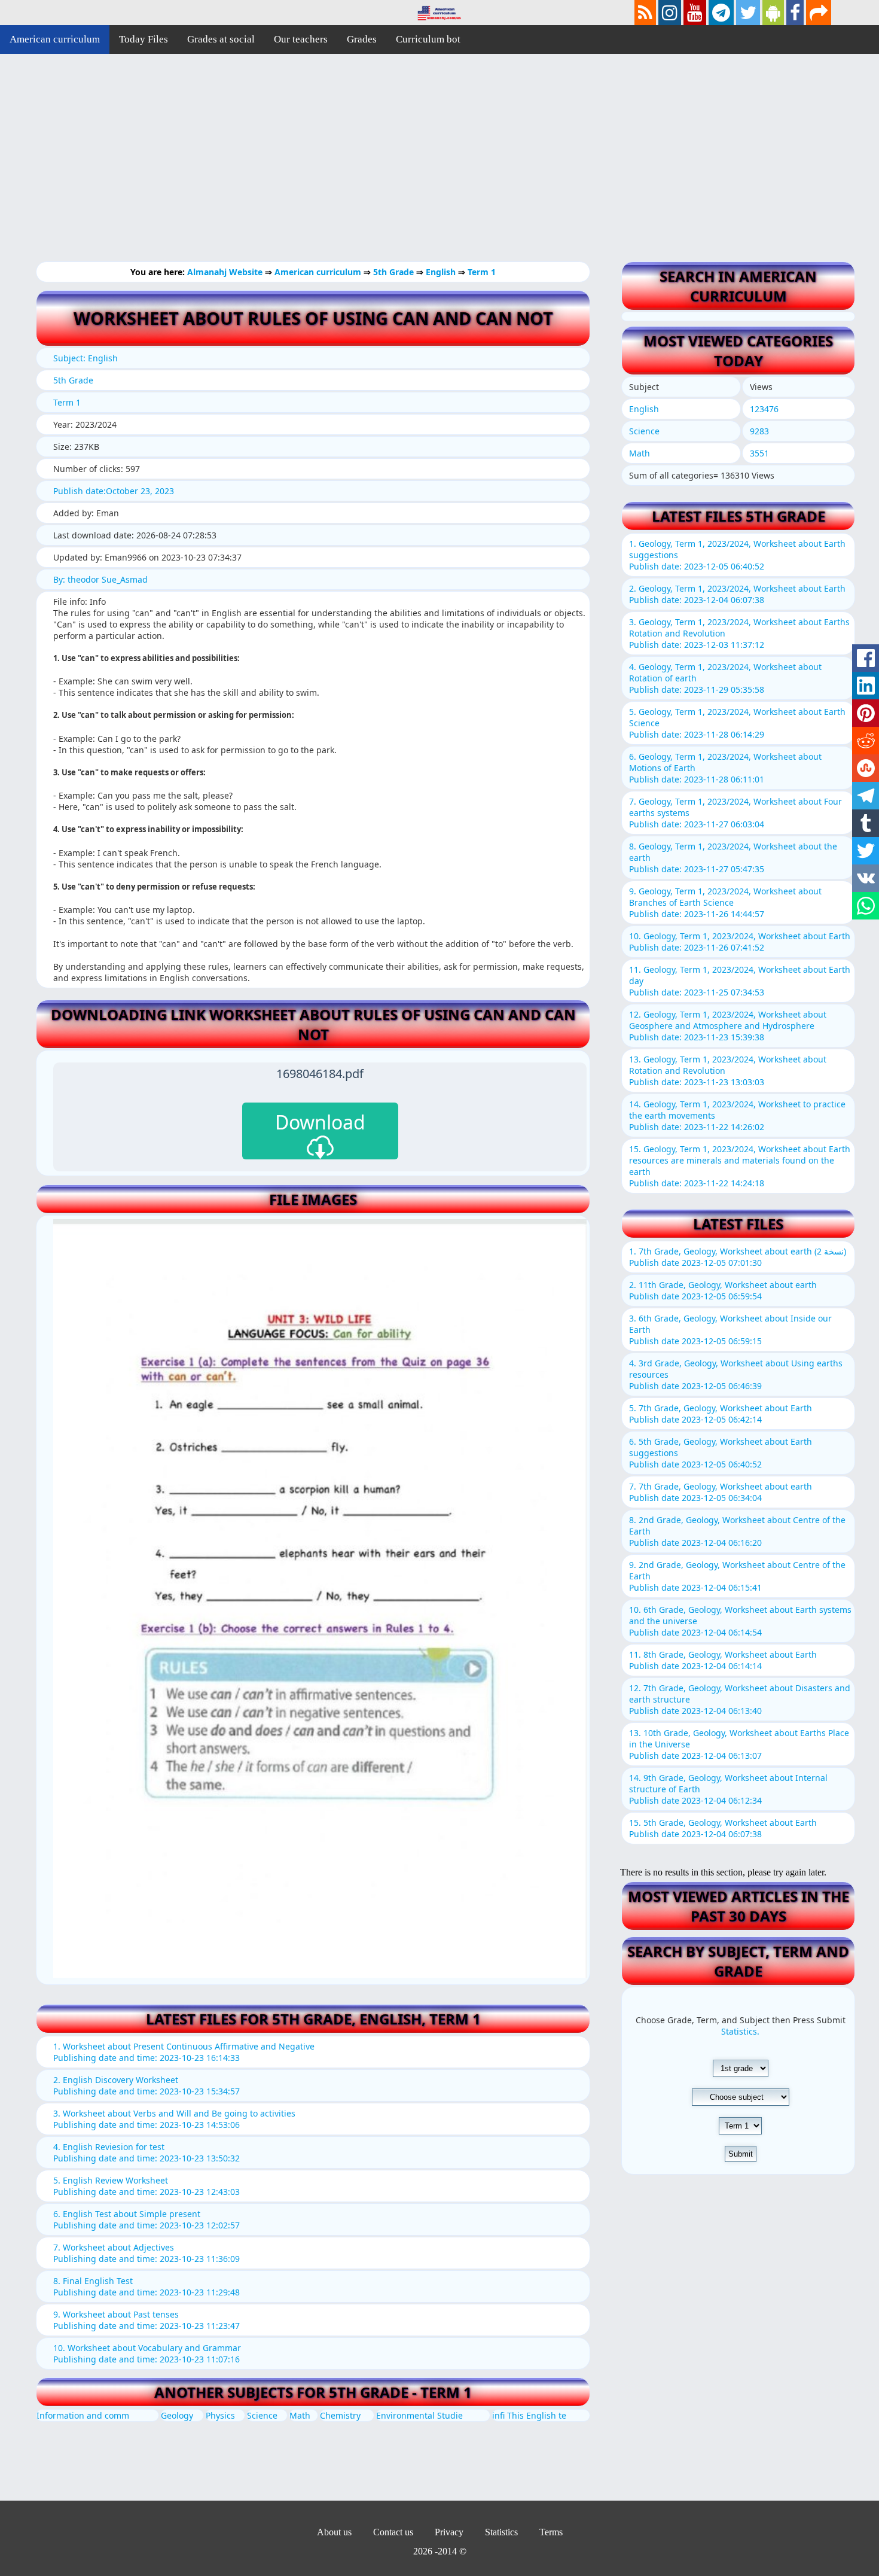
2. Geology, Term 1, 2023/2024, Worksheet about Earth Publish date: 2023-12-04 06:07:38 (737, 594)
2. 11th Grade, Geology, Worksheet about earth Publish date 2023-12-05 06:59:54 (723, 1290)
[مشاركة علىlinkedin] (866, 686)
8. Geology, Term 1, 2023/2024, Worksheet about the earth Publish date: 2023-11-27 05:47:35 (733, 858)
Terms (551, 2532)
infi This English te (529, 2415)
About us (334, 2532)
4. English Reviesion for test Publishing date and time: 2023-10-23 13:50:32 (146, 2152)
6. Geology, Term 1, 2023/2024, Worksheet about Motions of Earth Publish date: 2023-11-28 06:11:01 (725, 768)
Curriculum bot (428, 39)
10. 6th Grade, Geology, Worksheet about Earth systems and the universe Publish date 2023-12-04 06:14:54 (740, 1621)
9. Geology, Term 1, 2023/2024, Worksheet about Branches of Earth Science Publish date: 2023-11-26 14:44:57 (725, 902)
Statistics (501, 2532)
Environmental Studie (419, 2415)
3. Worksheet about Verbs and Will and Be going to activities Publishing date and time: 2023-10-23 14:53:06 (174, 2119)
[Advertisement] (359, 168)
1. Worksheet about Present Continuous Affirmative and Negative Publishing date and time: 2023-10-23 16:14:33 (184, 2052)
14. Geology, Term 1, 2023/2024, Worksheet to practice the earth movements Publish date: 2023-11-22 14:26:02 (737, 1115)
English (442, 272)
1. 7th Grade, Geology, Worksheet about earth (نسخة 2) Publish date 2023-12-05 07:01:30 (738, 1257)
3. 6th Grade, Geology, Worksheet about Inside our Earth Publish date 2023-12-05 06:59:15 (730, 1330)
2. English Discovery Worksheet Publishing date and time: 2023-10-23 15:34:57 (146, 2085)
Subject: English (86, 358)
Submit (741, 2154)
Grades (362, 39)
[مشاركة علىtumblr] (866, 823)
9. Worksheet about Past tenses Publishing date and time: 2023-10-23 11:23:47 (146, 2320)
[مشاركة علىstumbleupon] (866, 768)
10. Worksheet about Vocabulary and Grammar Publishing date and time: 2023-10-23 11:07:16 (147, 2353)
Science (262, 2415)
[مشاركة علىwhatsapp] (866, 906)
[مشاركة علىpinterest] (866, 713)
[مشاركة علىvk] (866, 878)
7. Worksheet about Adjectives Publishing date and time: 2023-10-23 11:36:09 (146, 2253)
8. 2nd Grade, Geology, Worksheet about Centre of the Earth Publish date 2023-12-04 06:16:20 (737, 1531)
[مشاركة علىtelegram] (866, 796)
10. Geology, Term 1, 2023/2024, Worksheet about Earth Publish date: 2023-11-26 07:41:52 (740, 942)
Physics (220, 2415)
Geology (177, 2415)
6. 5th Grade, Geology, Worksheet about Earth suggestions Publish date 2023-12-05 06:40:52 (721, 1453)
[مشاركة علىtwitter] (866, 851)
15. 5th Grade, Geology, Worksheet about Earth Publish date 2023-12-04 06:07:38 (723, 1828)
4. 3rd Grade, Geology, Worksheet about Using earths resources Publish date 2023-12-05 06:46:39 (736, 1374)
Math (300, 2415)
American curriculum (55, 39)
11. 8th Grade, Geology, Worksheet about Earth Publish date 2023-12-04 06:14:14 (723, 1660)
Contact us (393, 2532)
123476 (764, 409)
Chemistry (340, 2415)
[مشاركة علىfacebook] (866, 658)
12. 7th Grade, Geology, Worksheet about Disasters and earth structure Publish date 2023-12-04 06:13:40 (740, 1699)
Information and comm (83, 2415)
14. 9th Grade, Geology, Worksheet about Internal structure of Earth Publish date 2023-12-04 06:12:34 (728, 1789)
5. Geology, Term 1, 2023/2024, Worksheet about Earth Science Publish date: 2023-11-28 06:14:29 (737, 723)
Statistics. (740, 2031)
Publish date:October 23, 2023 (114, 491)
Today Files (144, 39)
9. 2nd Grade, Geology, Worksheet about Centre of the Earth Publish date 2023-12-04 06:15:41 (737, 1576)
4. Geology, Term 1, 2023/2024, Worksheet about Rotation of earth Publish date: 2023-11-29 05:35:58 (725, 678)
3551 (759, 453)
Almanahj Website (226, 272)
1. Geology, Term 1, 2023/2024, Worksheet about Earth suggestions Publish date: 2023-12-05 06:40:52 (737, 555)
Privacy (449, 2532)
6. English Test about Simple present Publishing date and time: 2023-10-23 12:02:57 (146, 2219)
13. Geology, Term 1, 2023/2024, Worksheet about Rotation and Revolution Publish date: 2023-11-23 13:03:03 (728, 1071)
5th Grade (395, 272)
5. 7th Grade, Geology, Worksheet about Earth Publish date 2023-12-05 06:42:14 (721, 1414)
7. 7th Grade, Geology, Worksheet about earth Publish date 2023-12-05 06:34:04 (721, 1492)
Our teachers (301, 39)
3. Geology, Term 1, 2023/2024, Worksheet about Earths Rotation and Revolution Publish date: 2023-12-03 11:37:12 (739, 633)
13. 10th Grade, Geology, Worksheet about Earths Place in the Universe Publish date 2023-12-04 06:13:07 (739, 1744)
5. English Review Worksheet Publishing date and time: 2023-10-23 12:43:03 (146, 2186)
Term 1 (482, 272)
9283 (759, 431)
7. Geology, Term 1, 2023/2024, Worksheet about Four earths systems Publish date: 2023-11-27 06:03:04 (735, 813)
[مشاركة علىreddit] (866, 741)
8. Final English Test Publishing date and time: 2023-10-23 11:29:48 (146, 2286)
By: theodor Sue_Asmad (100, 579)
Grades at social (221, 39)
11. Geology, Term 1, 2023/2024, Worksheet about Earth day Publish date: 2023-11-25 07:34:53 (740, 981)
